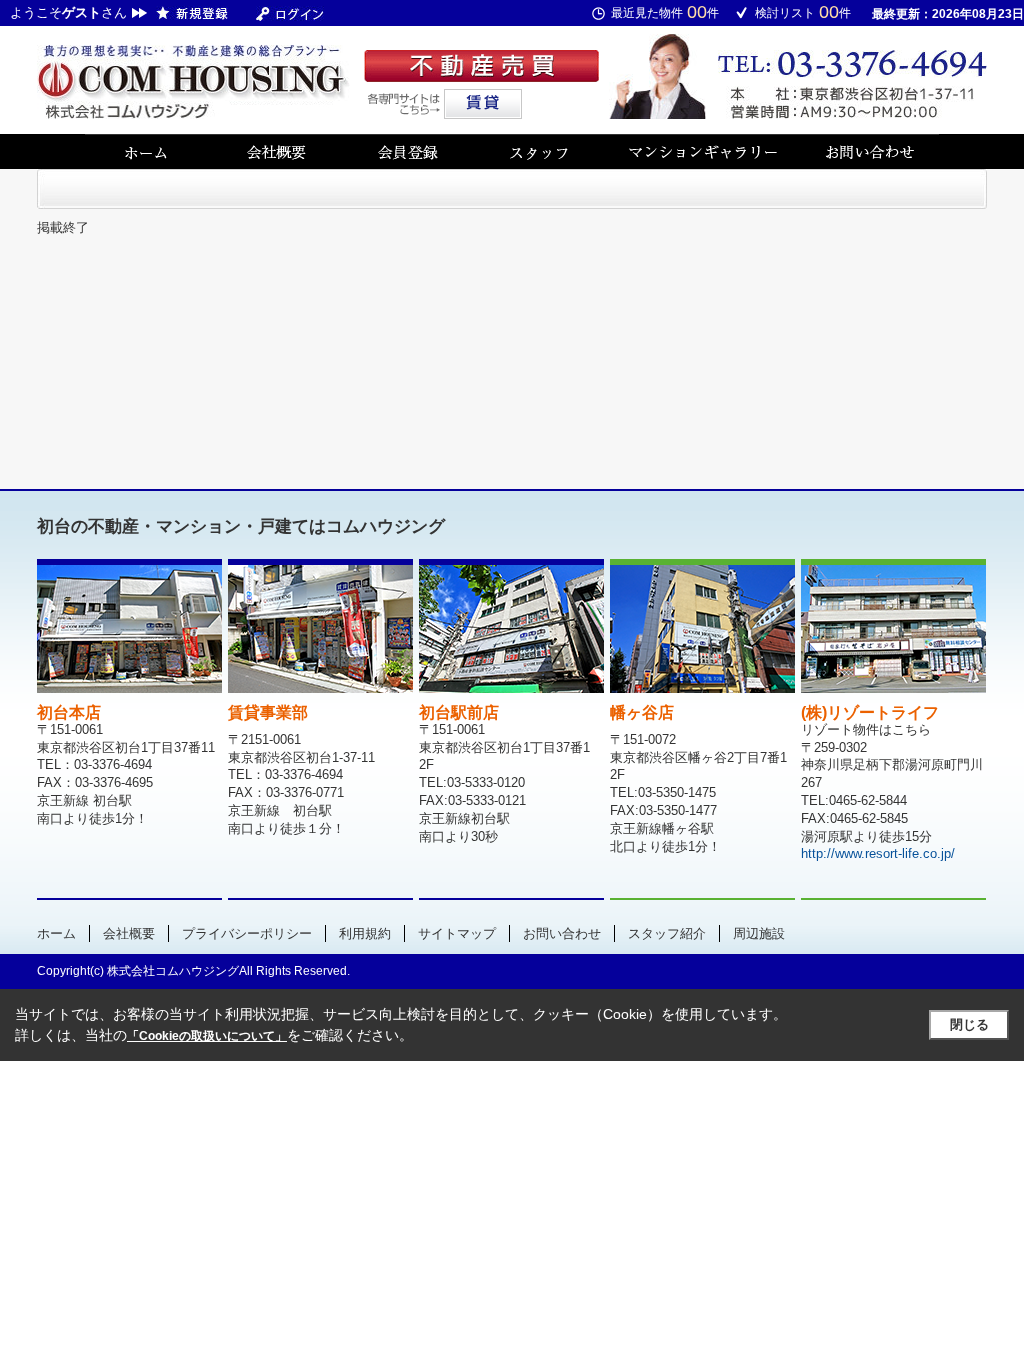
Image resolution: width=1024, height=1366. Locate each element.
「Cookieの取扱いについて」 (207, 1036)
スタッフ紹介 (667, 933)
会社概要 (129, 933)
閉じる (969, 1024)
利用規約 (365, 933)
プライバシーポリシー (247, 933)
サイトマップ (457, 933)
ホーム (56, 933)
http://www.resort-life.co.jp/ (878, 853)
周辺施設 (759, 933)
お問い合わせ (562, 933)
